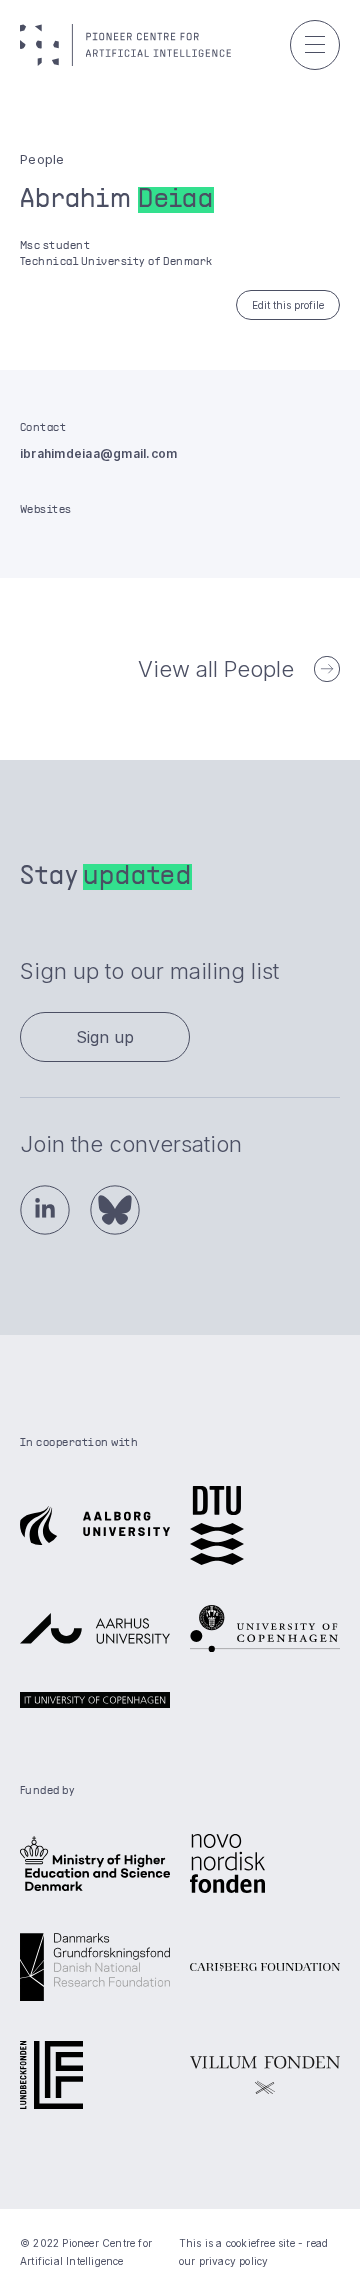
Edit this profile (288, 305)
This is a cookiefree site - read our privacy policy (253, 2252)
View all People (216, 669)
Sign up (105, 1037)
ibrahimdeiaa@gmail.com (98, 453)
